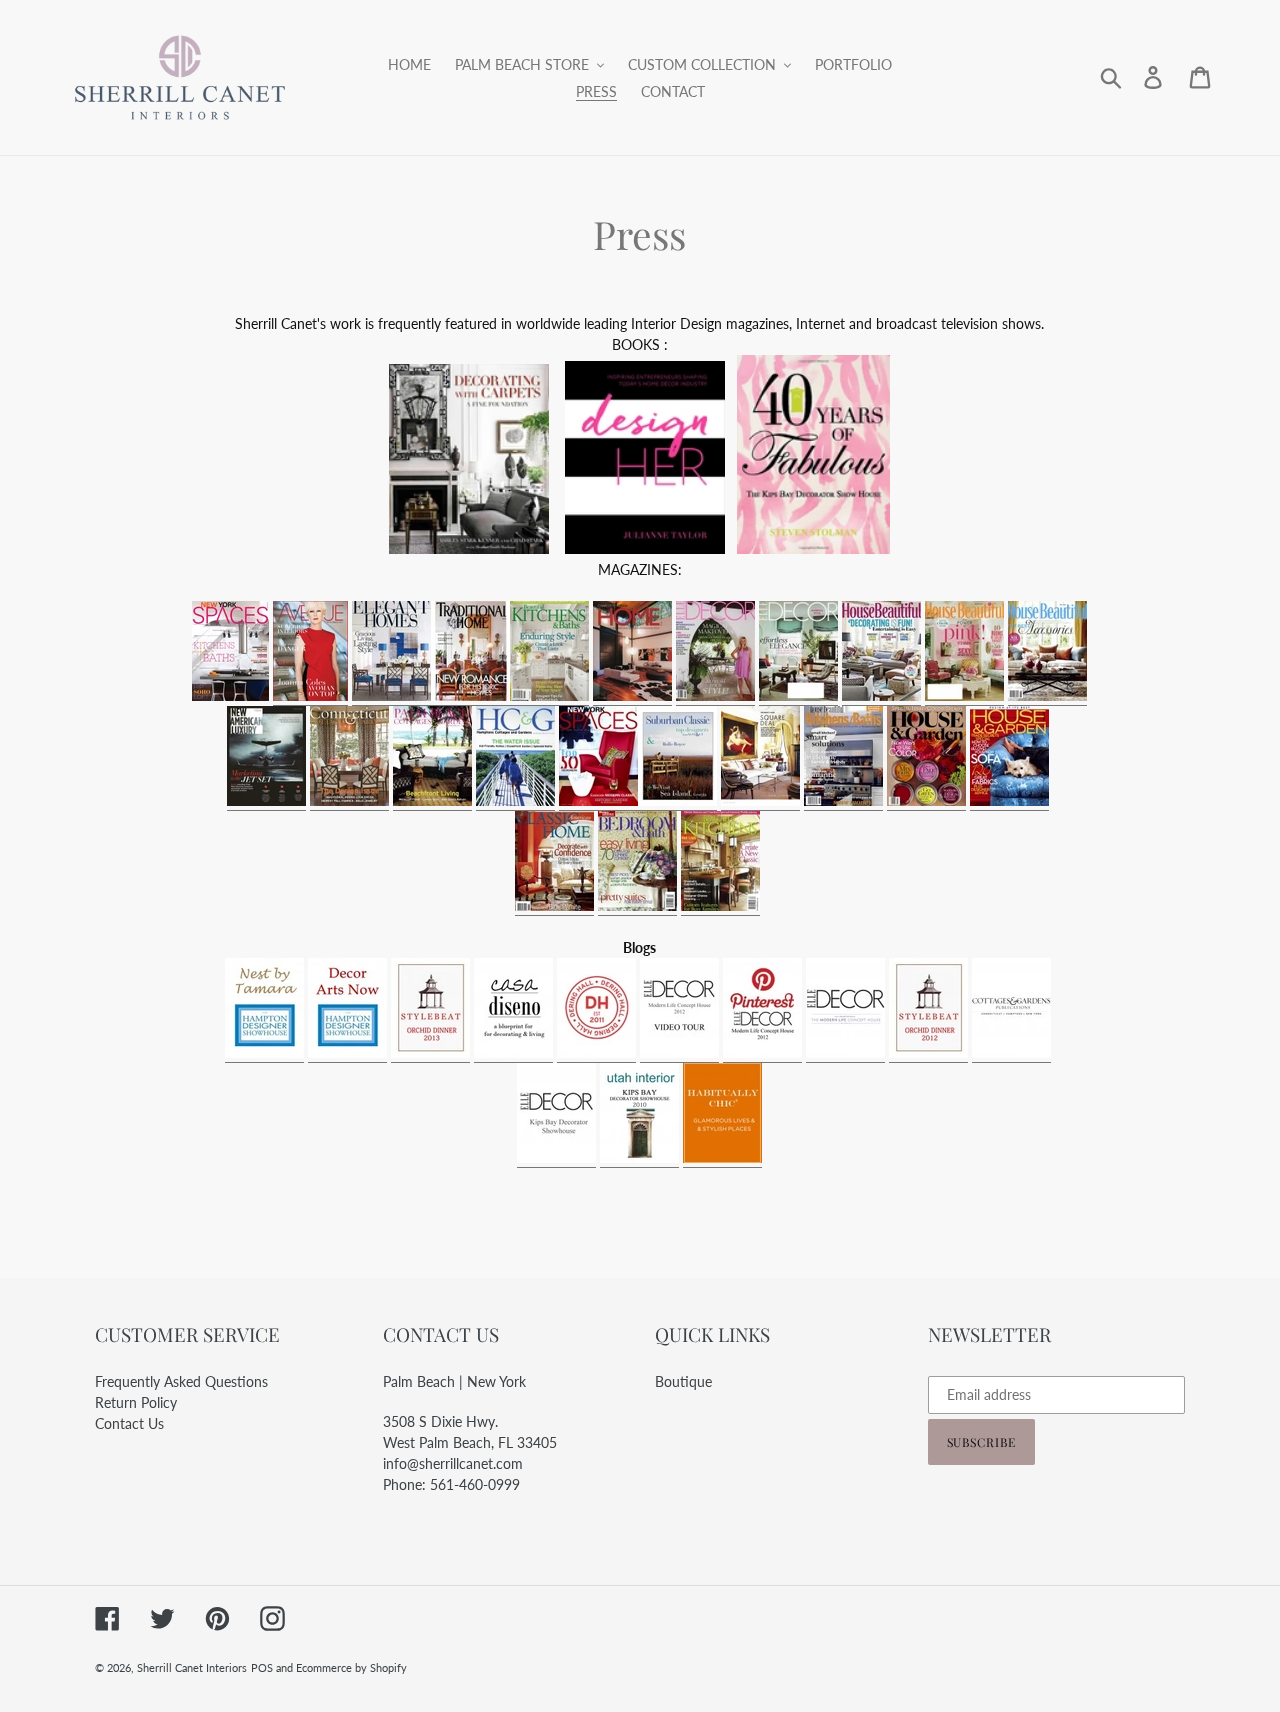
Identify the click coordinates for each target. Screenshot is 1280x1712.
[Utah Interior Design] (639, 1158)
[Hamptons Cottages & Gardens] (515, 801)
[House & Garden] (926, 801)
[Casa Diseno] (513, 1053)
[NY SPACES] (598, 801)
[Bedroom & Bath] (637, 906)
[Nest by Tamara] (264, 1053)
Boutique (683, 1381)
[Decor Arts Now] (347, 1053)
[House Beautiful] (881, 696)
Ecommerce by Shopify (351, 1667)
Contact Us (129, 1423)
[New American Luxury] (266, 801)
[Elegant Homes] (391, 696)
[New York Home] (760, 801)
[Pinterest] (762, 1053)
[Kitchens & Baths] (510, 696)
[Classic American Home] (554, 906)
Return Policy (136, 1402)
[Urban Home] (632, 696)
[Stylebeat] (430, 1053)
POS (262, 1667)
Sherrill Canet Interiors (192, 1667)
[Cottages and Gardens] (1011, 1053)
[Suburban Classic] (677, 801)
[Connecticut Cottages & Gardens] (349, 801)
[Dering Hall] (596, 1053)
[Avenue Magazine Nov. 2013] (310, 696)
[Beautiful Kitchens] (720, 906)
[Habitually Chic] (722, 1158)
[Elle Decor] (715, 696)
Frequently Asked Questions (181, 1381)
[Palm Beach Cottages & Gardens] (432, 801)
